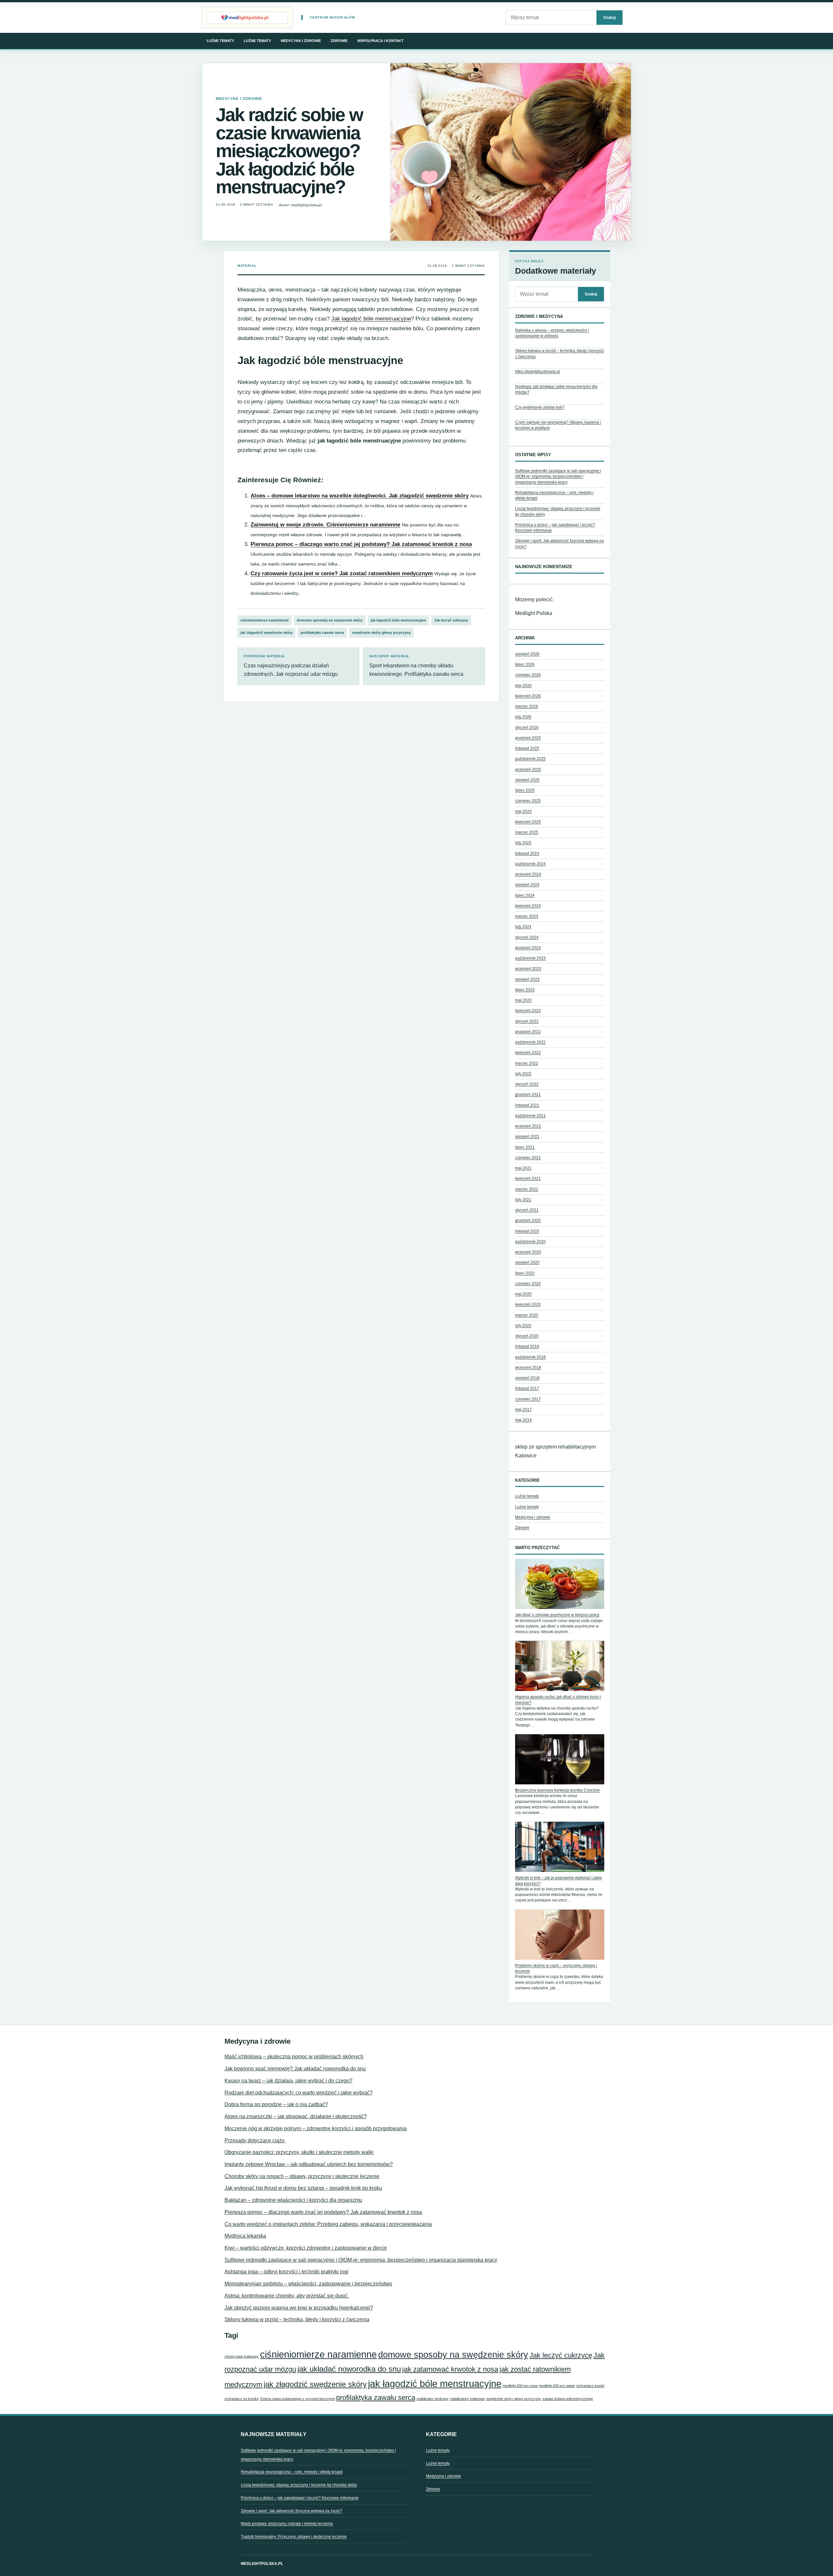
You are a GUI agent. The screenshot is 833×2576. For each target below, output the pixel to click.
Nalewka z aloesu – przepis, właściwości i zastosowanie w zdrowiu (552, 333)
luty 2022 (523, 1074)
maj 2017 (523, 1410)
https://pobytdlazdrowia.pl (538, 372)
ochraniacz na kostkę (242, 2399)
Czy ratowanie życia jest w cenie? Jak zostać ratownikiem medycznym (342, 573)
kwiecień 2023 (528, 1011)
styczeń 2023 (527, 1021)
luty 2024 (523, 927)
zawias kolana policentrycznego (568, 2399)
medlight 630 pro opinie (557, 2386)
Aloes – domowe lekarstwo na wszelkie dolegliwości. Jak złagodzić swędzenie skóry (360, 496)
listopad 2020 (527, 1231)
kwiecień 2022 (528, 1053)
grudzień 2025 (528, 738)
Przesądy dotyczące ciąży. (255, 2140)
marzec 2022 (527, 1063)
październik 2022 (530, 1042)
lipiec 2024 (525, 895)
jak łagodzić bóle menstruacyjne (398, 620)
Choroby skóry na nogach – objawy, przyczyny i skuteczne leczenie (302, 2176)
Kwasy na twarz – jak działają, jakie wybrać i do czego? (288, 2081)
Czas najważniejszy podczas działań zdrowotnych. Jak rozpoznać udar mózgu (291, 666)
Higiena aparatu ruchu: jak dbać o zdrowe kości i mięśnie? (558, 1700)
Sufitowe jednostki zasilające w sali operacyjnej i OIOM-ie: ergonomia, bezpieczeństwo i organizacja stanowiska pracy (558, 477)
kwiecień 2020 (528, 1304)
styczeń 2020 (527, 1336)
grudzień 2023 (528, 948)
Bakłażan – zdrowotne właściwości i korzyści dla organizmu (293, 2200)
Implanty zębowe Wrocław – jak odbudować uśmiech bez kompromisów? (309, 2164)
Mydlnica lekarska (245, 2236)
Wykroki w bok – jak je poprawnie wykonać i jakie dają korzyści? (559, 1881)
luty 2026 (523, 717)
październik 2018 (530, 1357)
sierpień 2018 (527, 1378)
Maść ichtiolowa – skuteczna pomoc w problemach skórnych (294, 2057)
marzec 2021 (527, 1189)
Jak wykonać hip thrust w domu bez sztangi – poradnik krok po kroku (303, 2188)
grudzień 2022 (528, 1032)
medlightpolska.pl (262, 2564)
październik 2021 (530, 1116)
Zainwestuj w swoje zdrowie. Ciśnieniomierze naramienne (325, 525)
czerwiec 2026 (528, 675)
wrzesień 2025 (528, 770)
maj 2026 (523, 686)
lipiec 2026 (525, 664)
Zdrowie (339, 41)
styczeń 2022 (527, 1084)
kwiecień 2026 (528, 696)
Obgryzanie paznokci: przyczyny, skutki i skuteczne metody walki (299, 2152)
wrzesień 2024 (528, 874)
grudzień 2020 (528, 1220)
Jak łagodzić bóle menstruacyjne (371, 319)
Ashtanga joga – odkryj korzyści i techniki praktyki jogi (287, 2272)
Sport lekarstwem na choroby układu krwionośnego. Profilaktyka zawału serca (416, 666)
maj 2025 (523, 811)
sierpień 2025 (527, 780)
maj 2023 (523, 1000)
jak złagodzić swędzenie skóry (266, 633)
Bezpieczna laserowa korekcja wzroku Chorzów (557, 1790)
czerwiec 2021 (528, 1158)
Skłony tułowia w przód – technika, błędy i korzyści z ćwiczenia (560, 354)
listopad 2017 (527, 1388)
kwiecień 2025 (528, 822)
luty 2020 (523, 1326)
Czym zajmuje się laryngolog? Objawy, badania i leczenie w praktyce (558, 425)
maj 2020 (523, 1294)
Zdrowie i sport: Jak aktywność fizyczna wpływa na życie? (291, 2511)
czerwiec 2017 (528, 1399)
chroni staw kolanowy (242, 2356)
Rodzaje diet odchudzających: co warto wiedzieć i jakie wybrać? (299, 2093)
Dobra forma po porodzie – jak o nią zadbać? (276, 2104)
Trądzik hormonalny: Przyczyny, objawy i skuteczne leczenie (294, 2537)
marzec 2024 (527, 916)
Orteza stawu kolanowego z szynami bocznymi (297, 2399)
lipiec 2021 (525, 1147)
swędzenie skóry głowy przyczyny (381, 633)
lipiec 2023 (525, 990)
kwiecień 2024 (528, 906)
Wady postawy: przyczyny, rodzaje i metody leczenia (287, 2524)
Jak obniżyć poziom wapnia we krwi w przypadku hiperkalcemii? (299, 2308)
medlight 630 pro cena (520, 2386)
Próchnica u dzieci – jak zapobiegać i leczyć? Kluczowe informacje (300, 2498)
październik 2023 (530, 958)
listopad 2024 (527, 853)
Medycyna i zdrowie (301, 41)
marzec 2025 (527, 832)
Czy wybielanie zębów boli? (540, 407)
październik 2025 (530, 759)
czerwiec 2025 (528, 801)
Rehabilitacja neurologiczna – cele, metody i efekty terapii (292, 2472)
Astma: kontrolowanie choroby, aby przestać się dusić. (287, 2296)
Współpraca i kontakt (380, 41)
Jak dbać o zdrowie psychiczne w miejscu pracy (557, 1615)
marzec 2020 (527, 1315)
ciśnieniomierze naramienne (265, 620)
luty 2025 (523, 843)
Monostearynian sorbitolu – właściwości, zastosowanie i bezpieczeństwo (308, 2284)
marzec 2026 (527, 706)
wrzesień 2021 (528, 1126)
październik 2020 (530, 1242)
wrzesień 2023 (528, 969)
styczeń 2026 (527, 728)
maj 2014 (523, 1420)
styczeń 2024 (527, 937)
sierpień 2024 (527, 885)
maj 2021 (523, 1168)
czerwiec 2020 (528, 1284)
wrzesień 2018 (528, 1368)
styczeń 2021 (527, 1210)
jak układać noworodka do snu (349, 2369)
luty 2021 (523, 1200)
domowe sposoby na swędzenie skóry (330, 620)
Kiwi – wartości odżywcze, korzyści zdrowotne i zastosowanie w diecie (306, 2248)
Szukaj (609, 17)
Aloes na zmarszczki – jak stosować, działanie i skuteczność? (296, 2116)
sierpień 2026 (527, 654)
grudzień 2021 (528, 1095)
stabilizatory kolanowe (467, 2399)
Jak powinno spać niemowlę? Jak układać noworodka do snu (295, 2069)
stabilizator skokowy (433, 2399)
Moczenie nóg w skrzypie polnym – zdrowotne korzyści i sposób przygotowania (316, 2128)
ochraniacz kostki (590, 2386)
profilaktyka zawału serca (322, 633)
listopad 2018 (527, 1346)
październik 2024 (530, 864)
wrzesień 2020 (528, 1252)
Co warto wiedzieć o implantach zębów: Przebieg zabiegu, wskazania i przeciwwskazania (328, 2224)
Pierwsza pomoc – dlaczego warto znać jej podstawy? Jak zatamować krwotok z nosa (361, 544)
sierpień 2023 (527, 979)
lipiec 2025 (525, 790)
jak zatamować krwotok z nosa (450, 2369)
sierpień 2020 (527, 1262)
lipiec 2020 (525, 1273)
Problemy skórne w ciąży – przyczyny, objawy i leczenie (556, 1968)
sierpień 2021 (527, 1137)
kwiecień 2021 (528, 1179)
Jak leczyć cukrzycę (451, 620)
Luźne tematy (220, 41)
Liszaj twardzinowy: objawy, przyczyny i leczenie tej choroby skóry (299, 2485)
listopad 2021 (527, 1105)
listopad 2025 (527, 748)
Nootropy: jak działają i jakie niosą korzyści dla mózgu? (556, 389)
